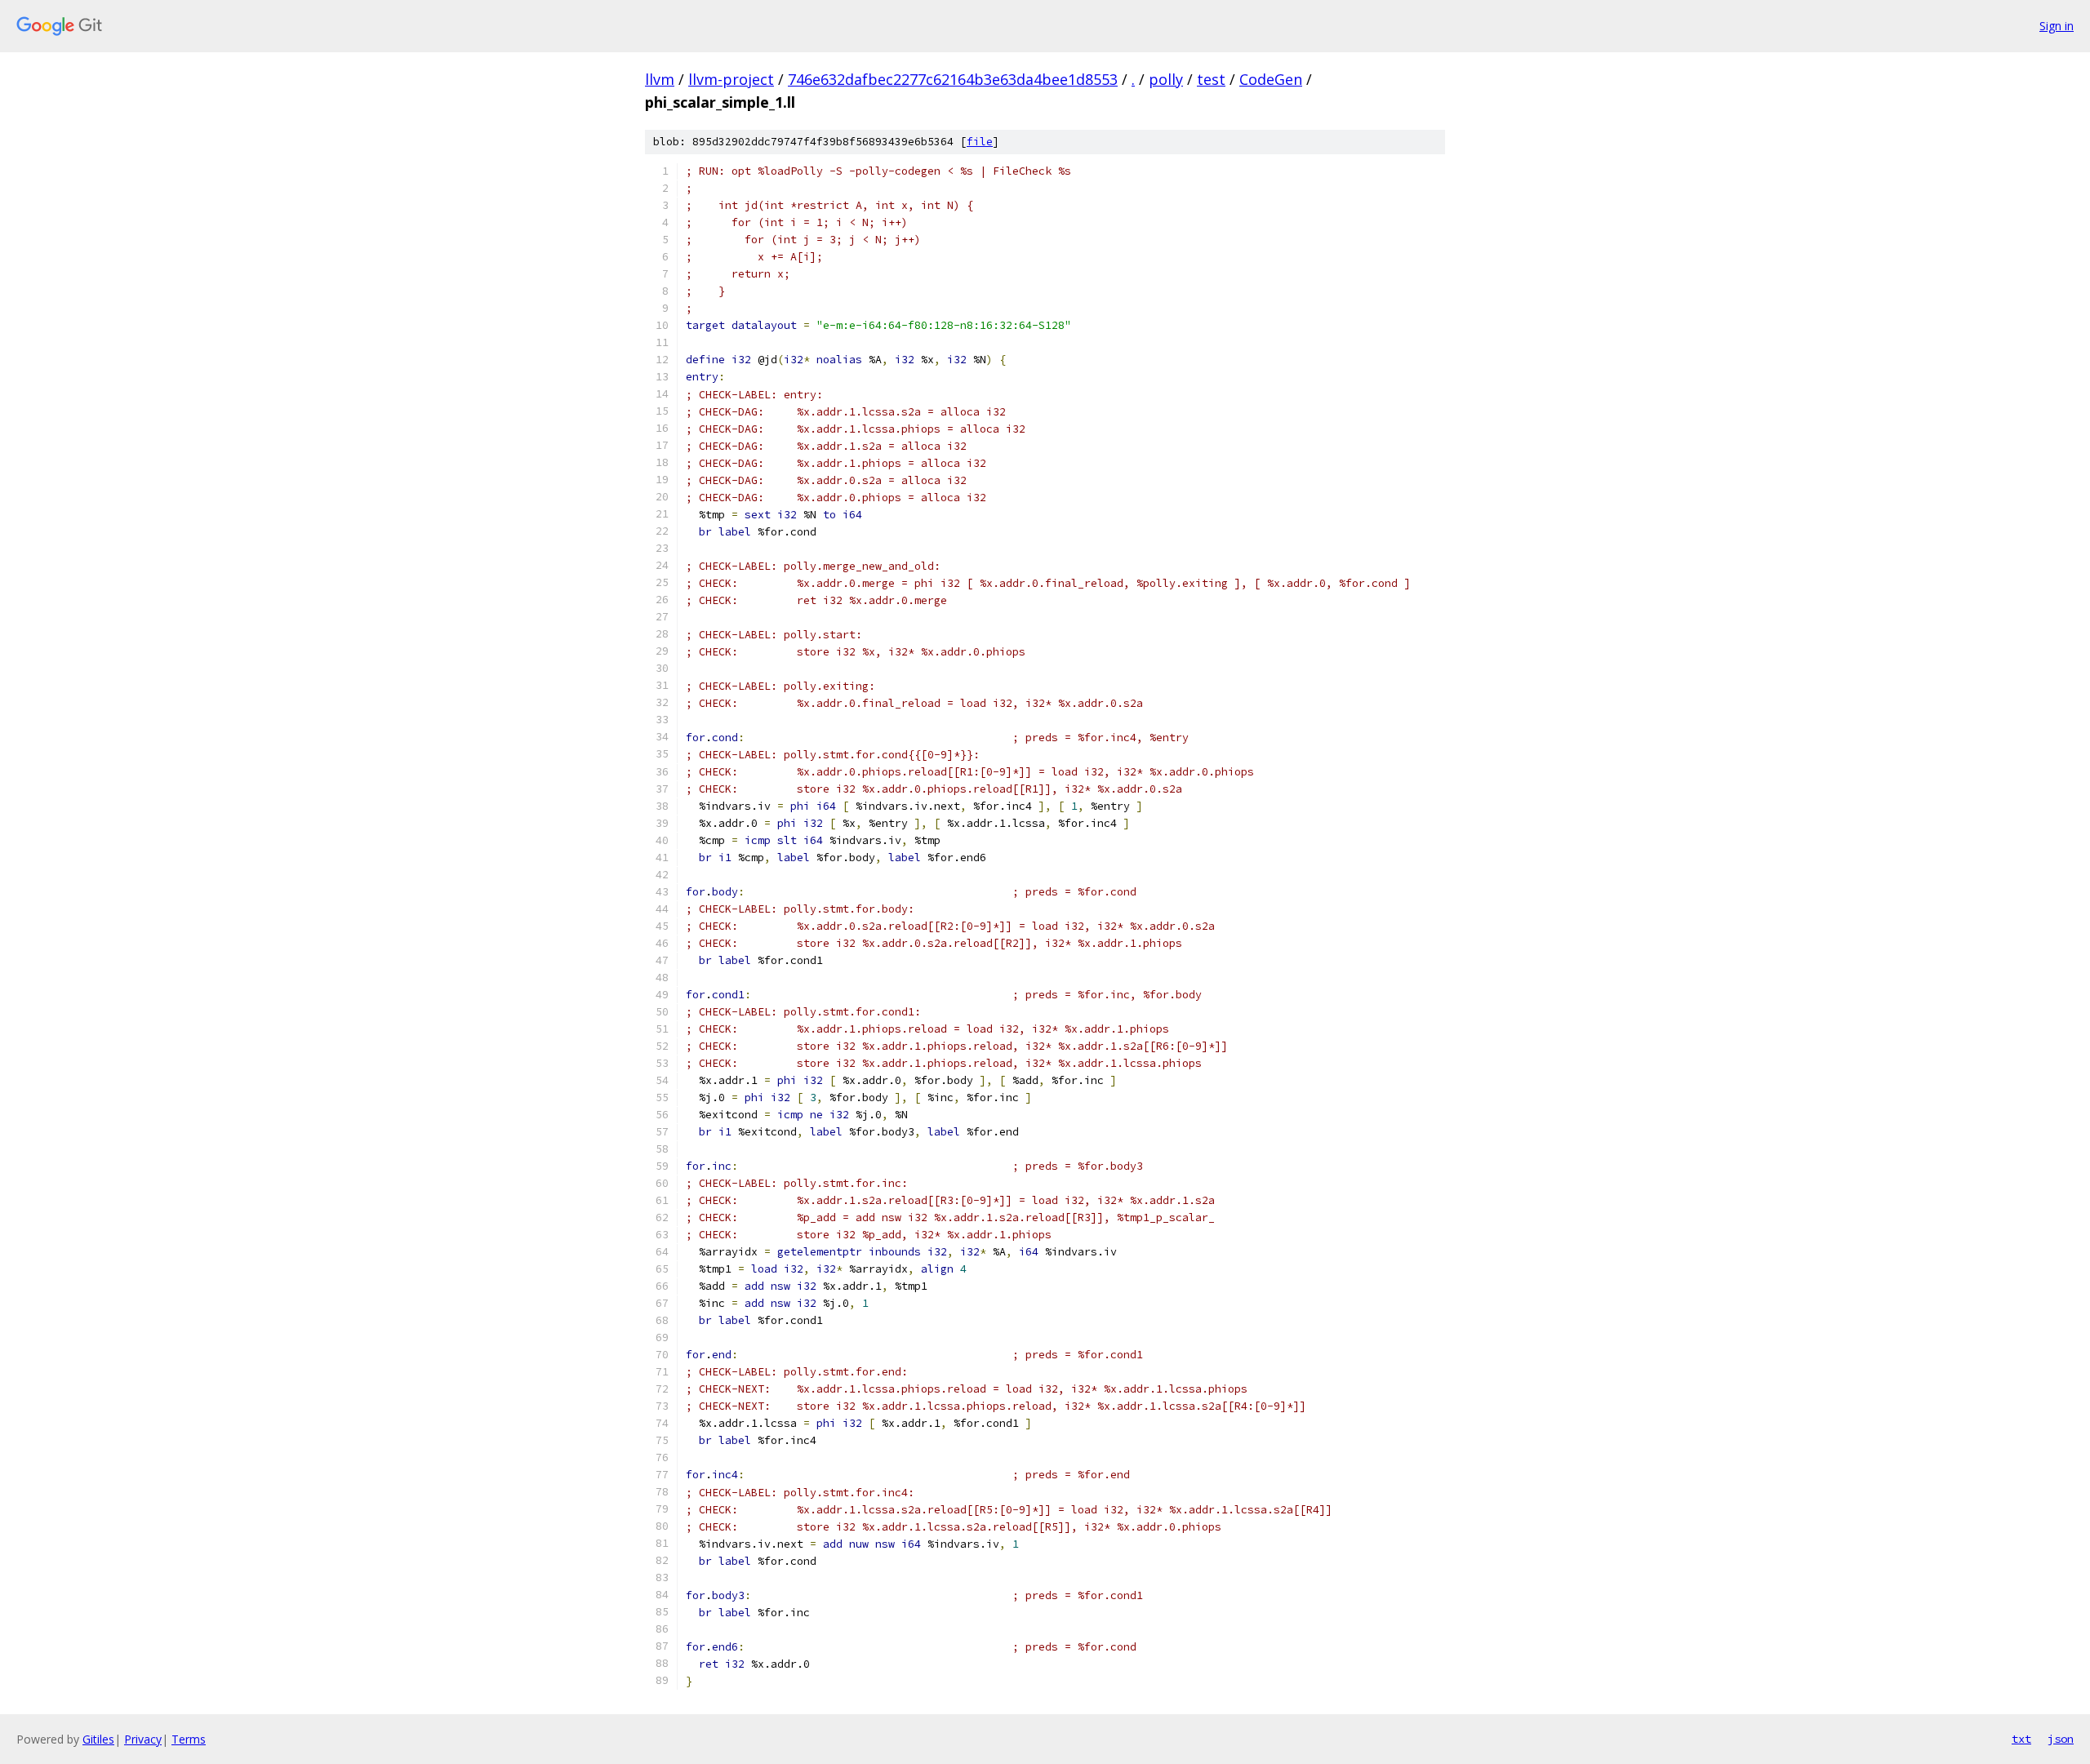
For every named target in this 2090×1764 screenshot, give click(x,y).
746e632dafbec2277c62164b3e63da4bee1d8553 (953, 79)
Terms (189, 1739)
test (1211, 79)
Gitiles (98, 1739)
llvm (660, 79)
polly (1166, 79)
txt (2021, 1739)
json (2061, 1739)
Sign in (2057, 26)
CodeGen (1271, 79)
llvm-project (731, 79)
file (980, 142)
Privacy (143, 1739)
